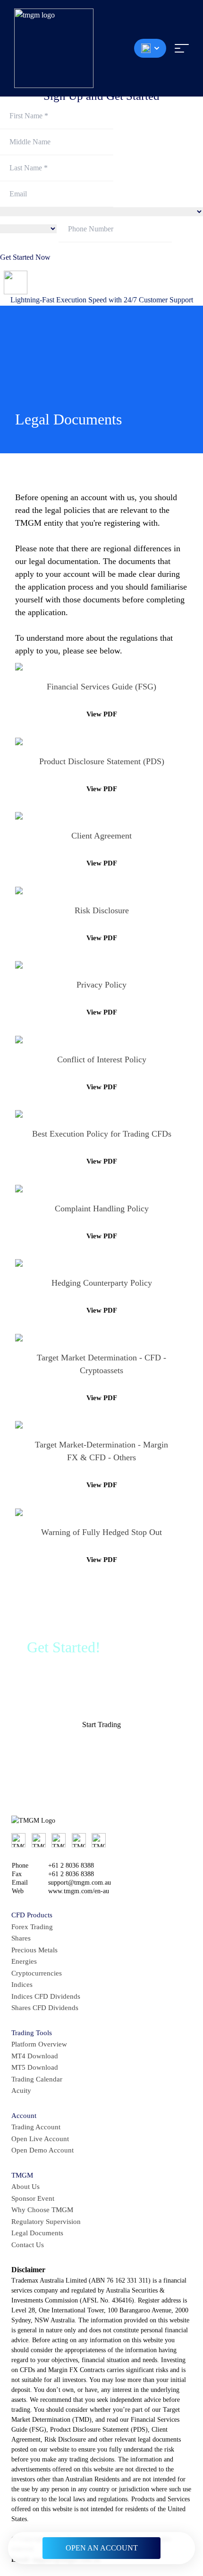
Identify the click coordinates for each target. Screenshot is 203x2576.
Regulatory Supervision (46, 2222)
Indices (22, 1985)
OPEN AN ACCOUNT (102, 2548)
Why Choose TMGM (42, 2210)
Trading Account (36, 2127)
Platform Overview (39, 2044)
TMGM (22, 2175)
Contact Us (28, 2245)
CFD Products (32, 1915)
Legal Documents (37, 2233)
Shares (21, 1938)
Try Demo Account (106, 1751)
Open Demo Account (42, 2150)
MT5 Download (35, 2067)
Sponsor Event (33, 2198)
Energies (24, 1961)
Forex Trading (32, 1927)
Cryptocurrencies (37, 1973)
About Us (25, 2187)
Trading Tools (32, 2033)
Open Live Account (40, 2139)
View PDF (102, 714)
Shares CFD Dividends (45, 2008)
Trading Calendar (37, 2079)
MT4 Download (35, 2056)
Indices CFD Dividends (46, 1996)
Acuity (21, 2091)
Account (24, 2116)
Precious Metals (34, 1950)
